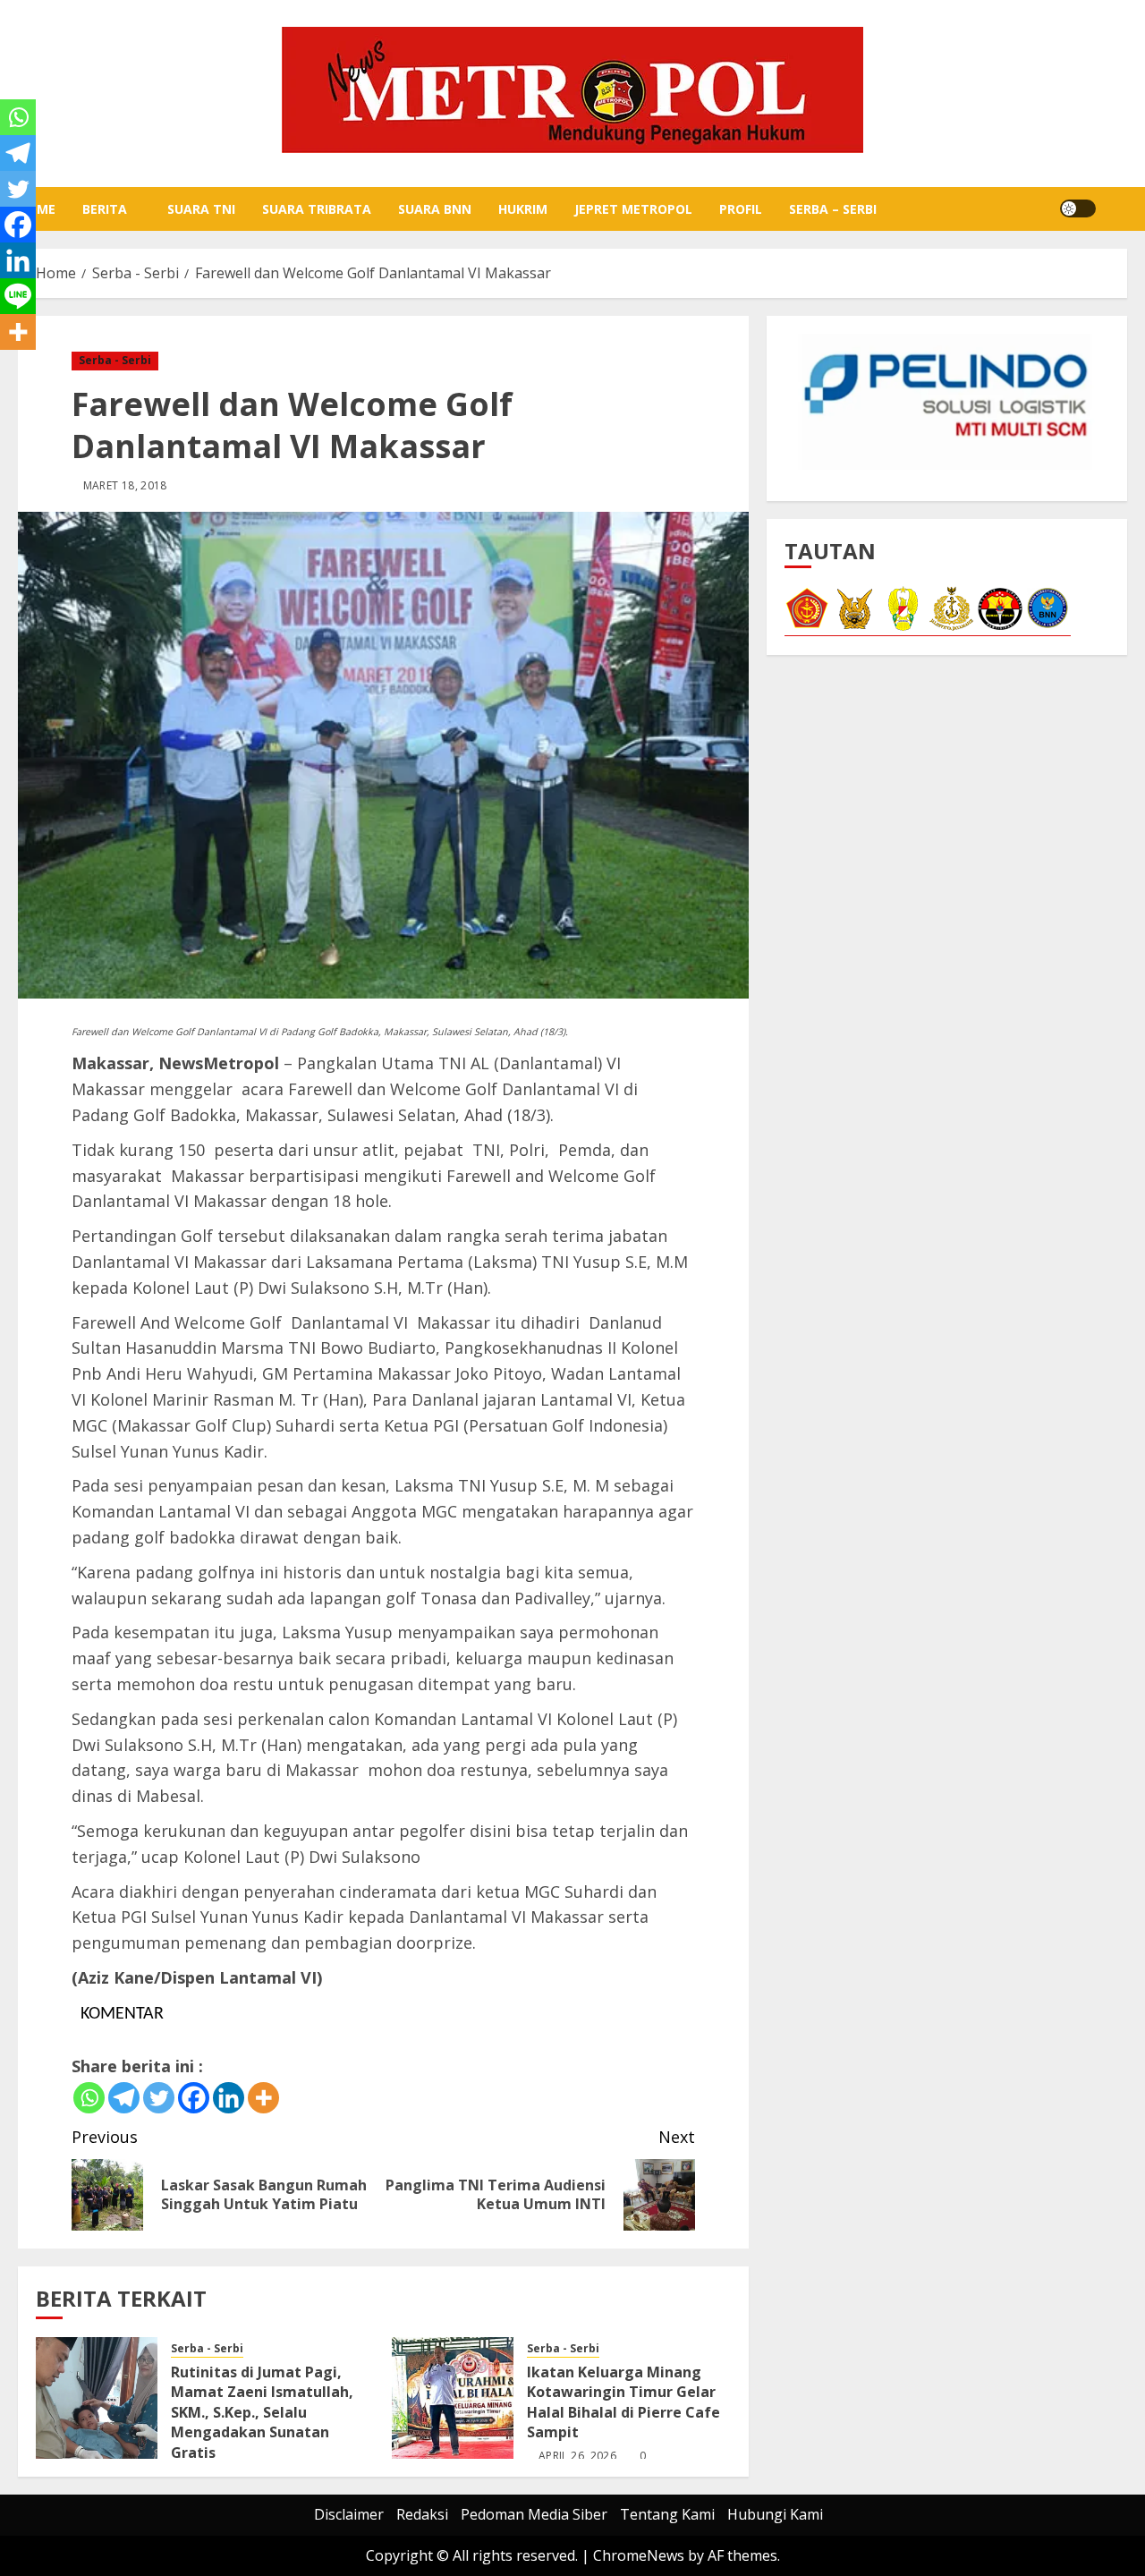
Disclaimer (349, 2514)
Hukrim (523, 209)
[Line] (18, 296)
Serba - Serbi (115, 360)
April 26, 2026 (577, 2456)
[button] (1116, 208)
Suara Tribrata (317, 209)
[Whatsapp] (89, 2098)
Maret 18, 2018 (125, 486)
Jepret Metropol (633, 209)
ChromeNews (639, 2555)
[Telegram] (124, 2098)
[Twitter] (159, 2098)
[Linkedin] (229, 2098)
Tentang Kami (667, 2514)
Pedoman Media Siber (534, 2514)
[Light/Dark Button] (1078, 208)
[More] (263, 2098)
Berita (105, 209)
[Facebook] (194, 2098)
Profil (741, 209)
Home (37, 209)
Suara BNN (435, 209)
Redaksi (422, 2514)
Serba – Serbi (833, 209)
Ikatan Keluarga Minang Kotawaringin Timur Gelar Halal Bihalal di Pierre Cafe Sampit (623, 2402)
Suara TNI (201, 209)
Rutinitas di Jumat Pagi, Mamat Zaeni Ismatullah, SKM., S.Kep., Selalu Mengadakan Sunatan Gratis (262, 2412)
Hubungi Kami (775, 2514)
